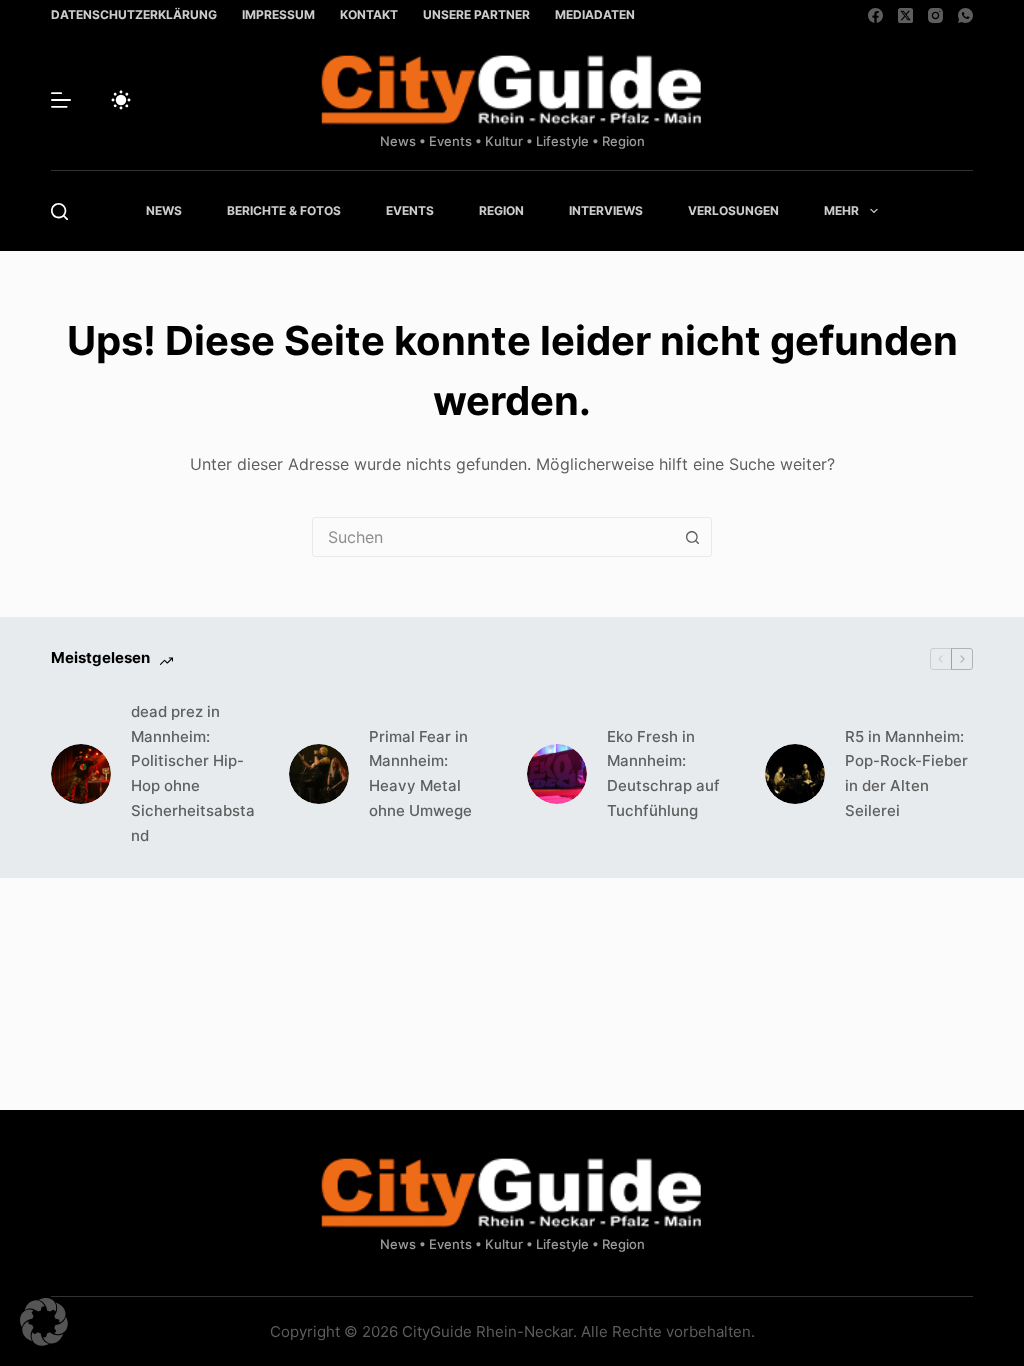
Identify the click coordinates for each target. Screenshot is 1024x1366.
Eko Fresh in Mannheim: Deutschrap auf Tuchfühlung (663, 773)
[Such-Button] (692, 537)
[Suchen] (59, 211)
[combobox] (493, 537)
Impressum (278, 14)
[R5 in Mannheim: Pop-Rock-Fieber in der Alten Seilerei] (795, 774)
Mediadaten (595, 14)
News (164, 210)
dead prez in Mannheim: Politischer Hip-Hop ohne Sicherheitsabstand (193, 773)
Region (501, 210)
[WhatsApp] (965, 15)
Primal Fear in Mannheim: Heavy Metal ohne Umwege (420, 773)
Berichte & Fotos (284, 210)
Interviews (606, 210)
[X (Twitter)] (905, 15)
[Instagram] (935, 15)
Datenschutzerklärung (134, 14)
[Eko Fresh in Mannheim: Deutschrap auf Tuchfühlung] (557, 774)
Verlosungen (733, 210)
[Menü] (61, 100)
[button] (44, 1322)
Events (410, 210)
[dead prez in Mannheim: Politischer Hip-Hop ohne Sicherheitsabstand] (81, 774)
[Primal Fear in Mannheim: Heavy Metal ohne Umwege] (319, 774)
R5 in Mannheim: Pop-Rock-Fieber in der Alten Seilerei (906, 773)
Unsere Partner (476, 14)
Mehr (841, 210)
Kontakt (369, 14)
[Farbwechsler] (121, 100)
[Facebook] (875, 15)
